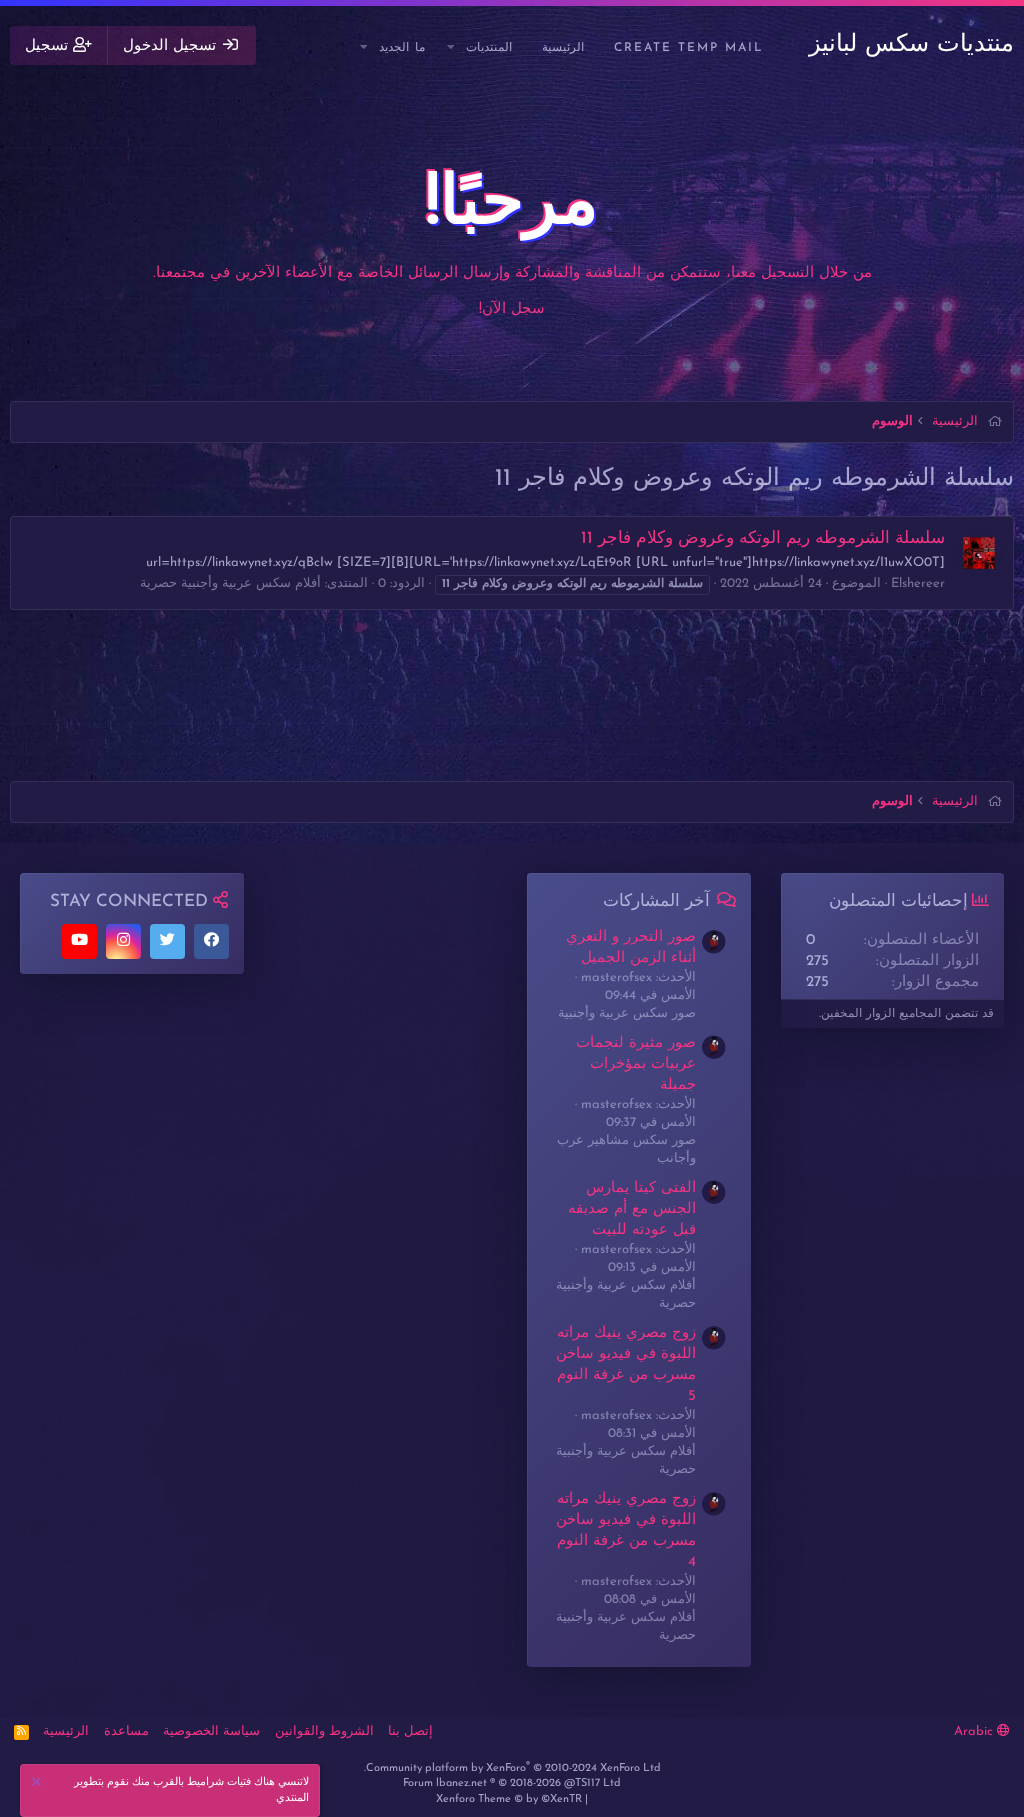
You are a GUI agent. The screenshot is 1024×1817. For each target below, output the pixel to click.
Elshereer (918, 583)
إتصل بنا (410, 1731)
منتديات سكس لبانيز (911, 45)
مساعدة (126, 1731)
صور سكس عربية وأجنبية (627, 1013)
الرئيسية (563, 48)
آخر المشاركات (656, 901)
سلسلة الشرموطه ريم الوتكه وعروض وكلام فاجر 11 (763, 538)
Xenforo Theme (509, 1799)
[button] (452, 48)
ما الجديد (402, 48)
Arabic (975, 1731)
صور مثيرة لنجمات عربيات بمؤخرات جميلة (636, 1064)
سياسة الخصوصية (211, 1731)
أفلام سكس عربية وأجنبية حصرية (230, 583)
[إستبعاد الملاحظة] (39, 1784)
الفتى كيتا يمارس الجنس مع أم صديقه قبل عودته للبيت (632, 1209)
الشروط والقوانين (324, 1731)
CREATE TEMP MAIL (689, 48)
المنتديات (489, 48)
